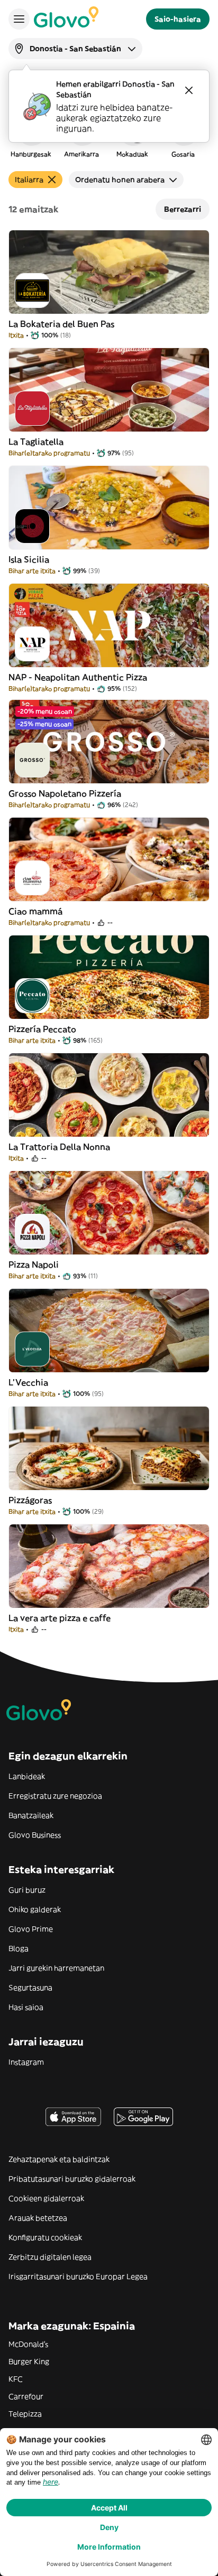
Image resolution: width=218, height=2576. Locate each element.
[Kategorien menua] (19, 19)
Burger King (29, 2362)
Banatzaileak (31, 1815)
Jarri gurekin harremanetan (56, 1968)
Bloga (19, 1949)
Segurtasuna (30, 1988)
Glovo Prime (31, 1929)
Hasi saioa (26, 2007)
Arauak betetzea (38, 2218)
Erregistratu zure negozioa (55, 1796)
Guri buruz (27, 1890)
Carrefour (26, 2396)
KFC (16, 2379)
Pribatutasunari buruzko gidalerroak (72, 2179)
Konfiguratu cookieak (45, 2237)
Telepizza (25, 2414)
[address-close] (189, 90)
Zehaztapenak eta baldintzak (59, 2159)
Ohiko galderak (35, 1909)
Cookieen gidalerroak (46, 2198)
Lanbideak (27, 1776)
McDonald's (28, 2344)
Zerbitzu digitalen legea (50, 2257)
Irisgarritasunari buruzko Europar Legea (78, 2277)
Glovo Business (35, 1835)
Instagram (26, 2062)
